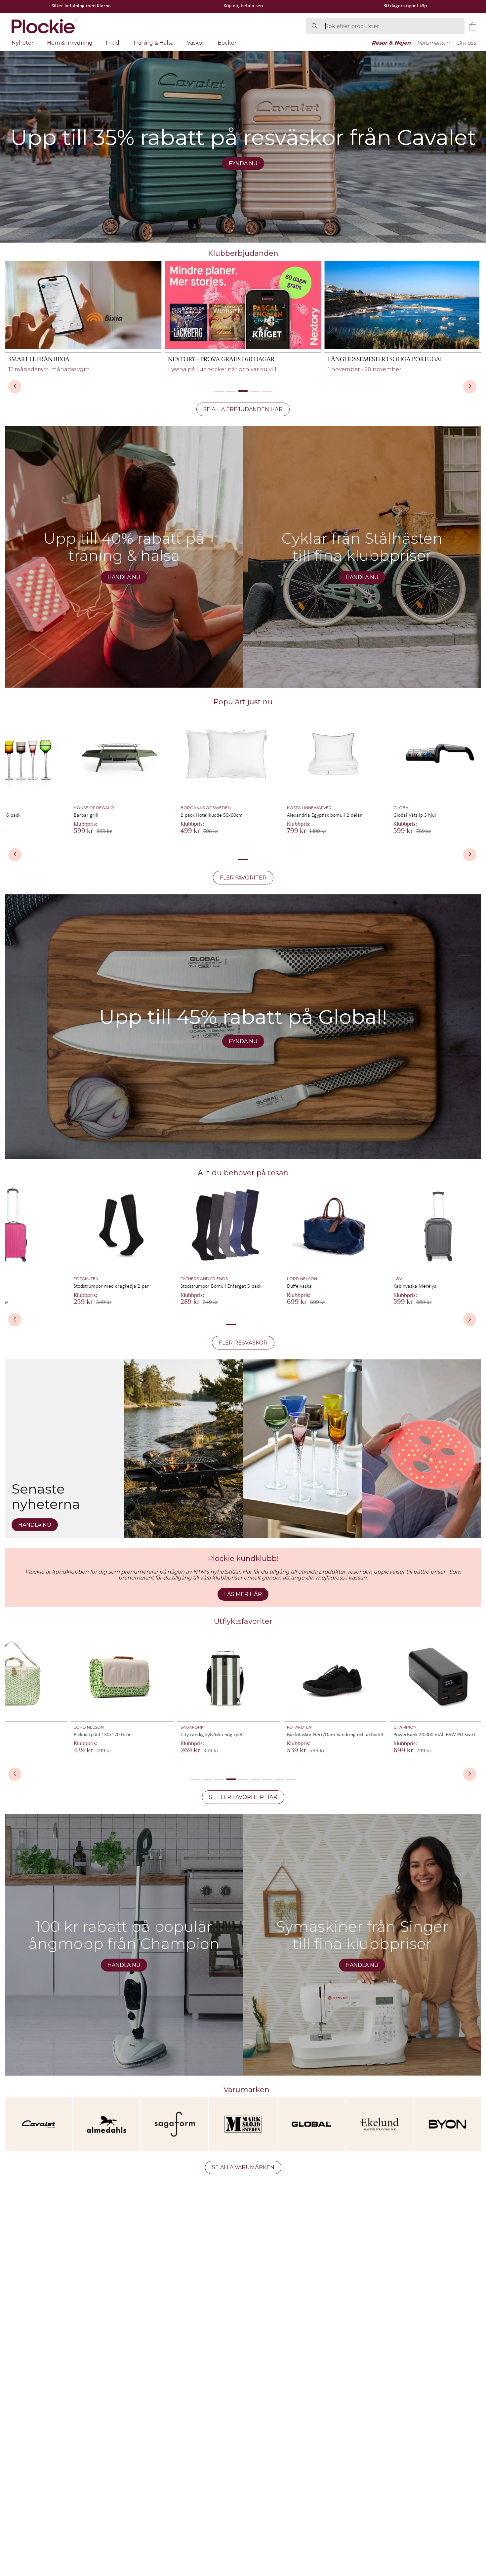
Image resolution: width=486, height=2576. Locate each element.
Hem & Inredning (70, 43)
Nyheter (23, 43)
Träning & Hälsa (153, 43)
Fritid (113, 43)
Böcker (227, 43)
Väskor (196, 43)
